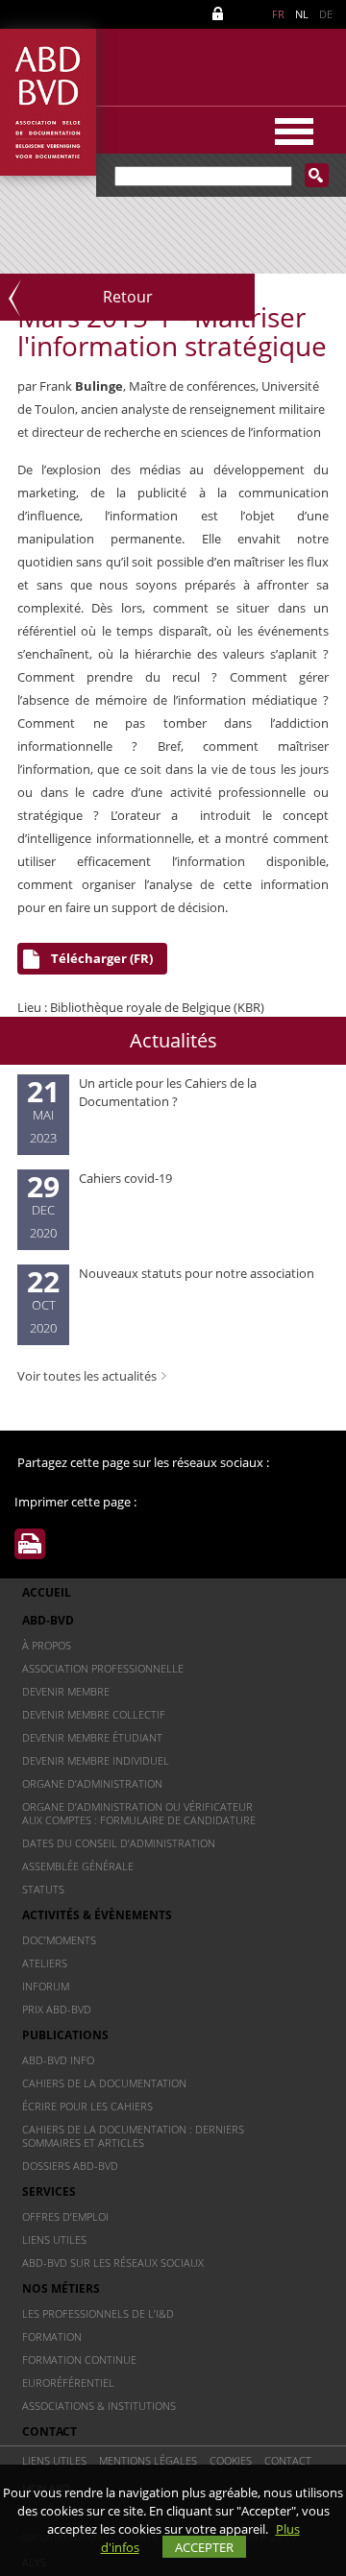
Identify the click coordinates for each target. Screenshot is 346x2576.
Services (49, 2191)
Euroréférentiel (68, 2383)
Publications (65, 2035)
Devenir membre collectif (94, 1714)
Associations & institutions (99, 2406)
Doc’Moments (59, 1940)
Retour (128, 297)
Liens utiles (54, 2239)
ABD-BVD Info (58, 2060)
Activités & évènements (97, 1915)
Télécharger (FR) (102, 958)
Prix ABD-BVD (57, 2009)
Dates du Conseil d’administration (119, 1843)
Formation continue (79, 2359)
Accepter (204, 2547)
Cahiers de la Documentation (104, 2083)
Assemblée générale (78, 1866)
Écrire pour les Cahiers (87, 2106)
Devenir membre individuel (96, 1760)
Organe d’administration (92, 1783)
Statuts (43, 1889)
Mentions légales (148, 2460)
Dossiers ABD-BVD (70, 2166)
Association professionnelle (103, 1668)
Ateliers (45, 1963)
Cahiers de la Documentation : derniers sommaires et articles (133, 2136)
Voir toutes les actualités (87, 1376)
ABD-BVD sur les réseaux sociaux (113, 2263)
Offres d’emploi (65, 2216)
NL (302, 14)
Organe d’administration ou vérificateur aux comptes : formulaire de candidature (139, 1813)
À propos (47, 1645)
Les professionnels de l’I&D (98, 2313)
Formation (52, 2336)
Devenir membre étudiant (92, 1737)
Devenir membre (66, 1691)
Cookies (231, 2460)
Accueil (47, 1592)
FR (278, 14)
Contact (49, 2432)
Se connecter (221, 14)
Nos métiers (61, 2288)
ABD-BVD (48, 1620)
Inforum (46, 1986)
